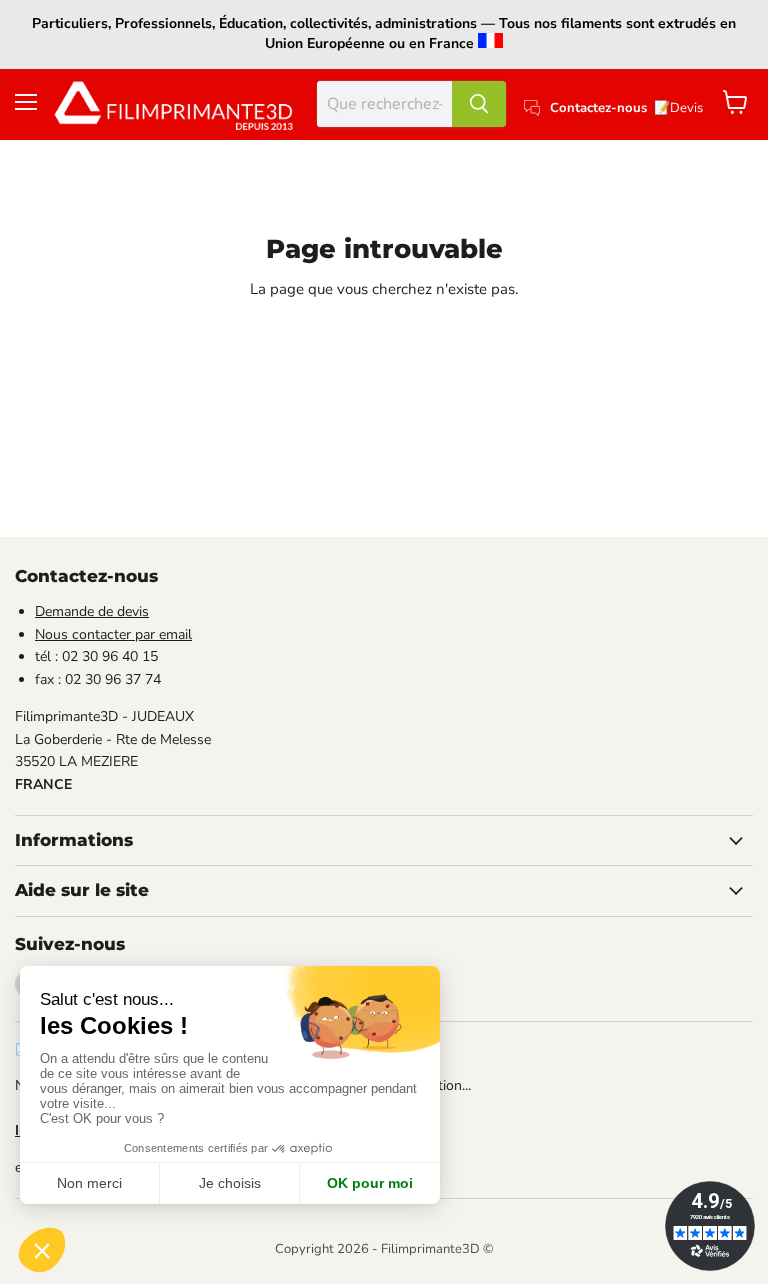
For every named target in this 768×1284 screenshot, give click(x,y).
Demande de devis (92, 611)
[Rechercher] (479, 104)
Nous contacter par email (113, 634)
